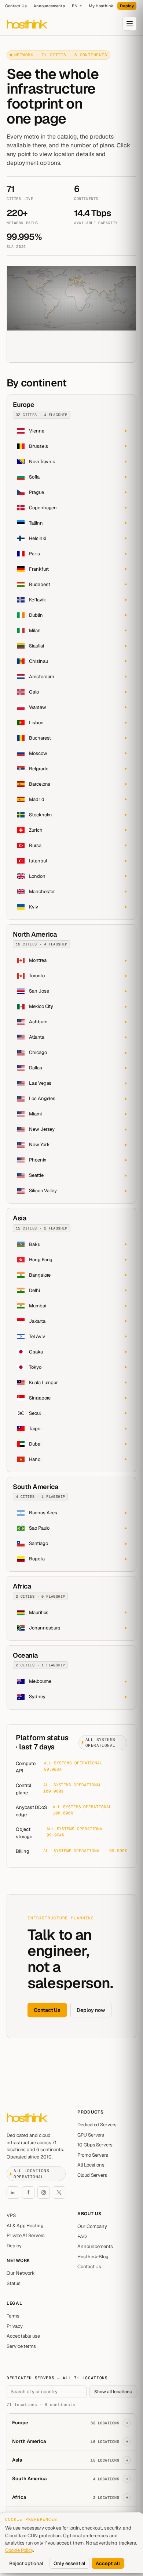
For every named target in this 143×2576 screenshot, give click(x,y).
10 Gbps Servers (95, 2145)
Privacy (15, 2326)
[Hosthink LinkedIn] (13, 2192)
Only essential (69, 2563)
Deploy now (91, 2010)
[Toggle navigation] (129, 24)
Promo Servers (93, 2155)
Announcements (49, 6)
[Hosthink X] (59, 2192)
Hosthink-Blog (93, 2257)
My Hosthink (101, 6)
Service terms (21, 2346)
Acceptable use (23, 2336)
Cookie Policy (19, 2550)
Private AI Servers (26, 2235)
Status (14, 2283)
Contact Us (16, 6)
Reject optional (26, 2563)
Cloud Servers (92, 2175)
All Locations (91, 2165)
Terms (13, 2316)
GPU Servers (91, 2135)
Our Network (21, 2273)
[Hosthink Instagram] (44, 2192)
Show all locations (113, 2392)
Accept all (108, 2563)
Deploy (127, 6)
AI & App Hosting (25, 2226)
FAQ (82, 2237)
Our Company (92, 2226)
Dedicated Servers (97, 2125)
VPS (11, 2215)
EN (75, 6)
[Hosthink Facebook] (28, 2192)
